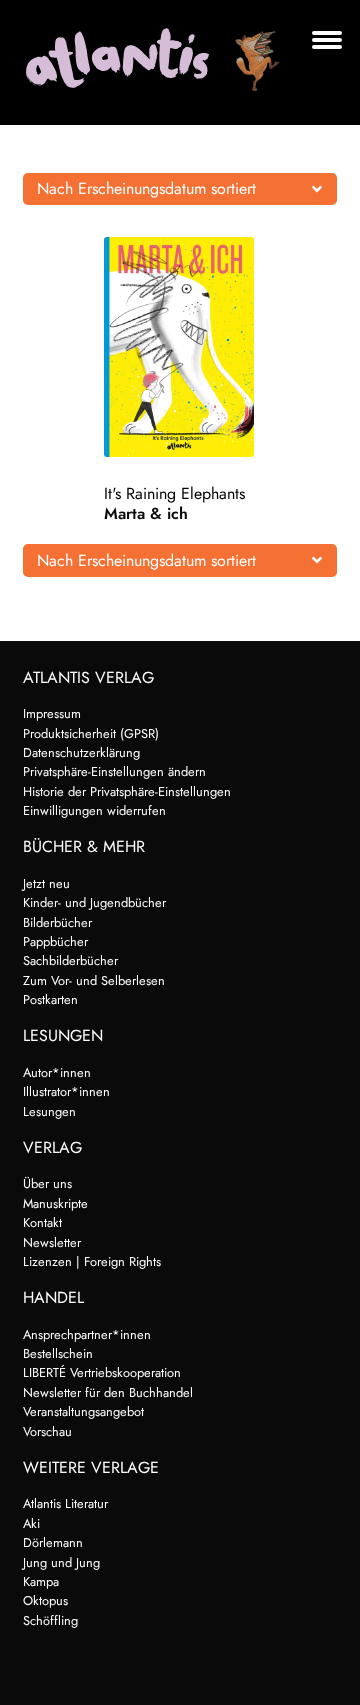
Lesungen (49, 1111)
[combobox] (180, 189)
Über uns (47, 1183)
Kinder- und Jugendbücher (94, 902)
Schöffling (50, 1620)
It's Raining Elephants (174, 493)
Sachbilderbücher (70, 960)
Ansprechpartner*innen (87, 1334)
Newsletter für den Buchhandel (108, 1392)
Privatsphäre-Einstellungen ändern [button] (114, 771)
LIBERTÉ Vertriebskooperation (102, 1372)
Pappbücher (55, 941)
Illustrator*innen (66, 1091)
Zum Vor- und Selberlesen (94, 980)
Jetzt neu (46, 883)
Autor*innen (57, 1072)
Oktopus (45, 1600)
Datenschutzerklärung (81, 752)
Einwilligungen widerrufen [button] (94, 810)
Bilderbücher (57, 922)
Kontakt (42, 1222)
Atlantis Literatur (65, 1503)
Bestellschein (58, 1353)
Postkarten (50, 999)
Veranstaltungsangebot (83, 1411)
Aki (31, 1523)
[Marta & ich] (179, 347)
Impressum (52, 713)
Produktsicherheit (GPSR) (91, 733)
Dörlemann (53, 1542)
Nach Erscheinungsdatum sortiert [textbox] (146, 188)
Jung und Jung (61, 1562)
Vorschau (47, 1431)
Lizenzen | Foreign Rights (92, 1261)
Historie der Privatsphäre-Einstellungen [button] (127, 791)
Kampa (41, 1581)
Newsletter (52, 1242)
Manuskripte (55, 1203)
